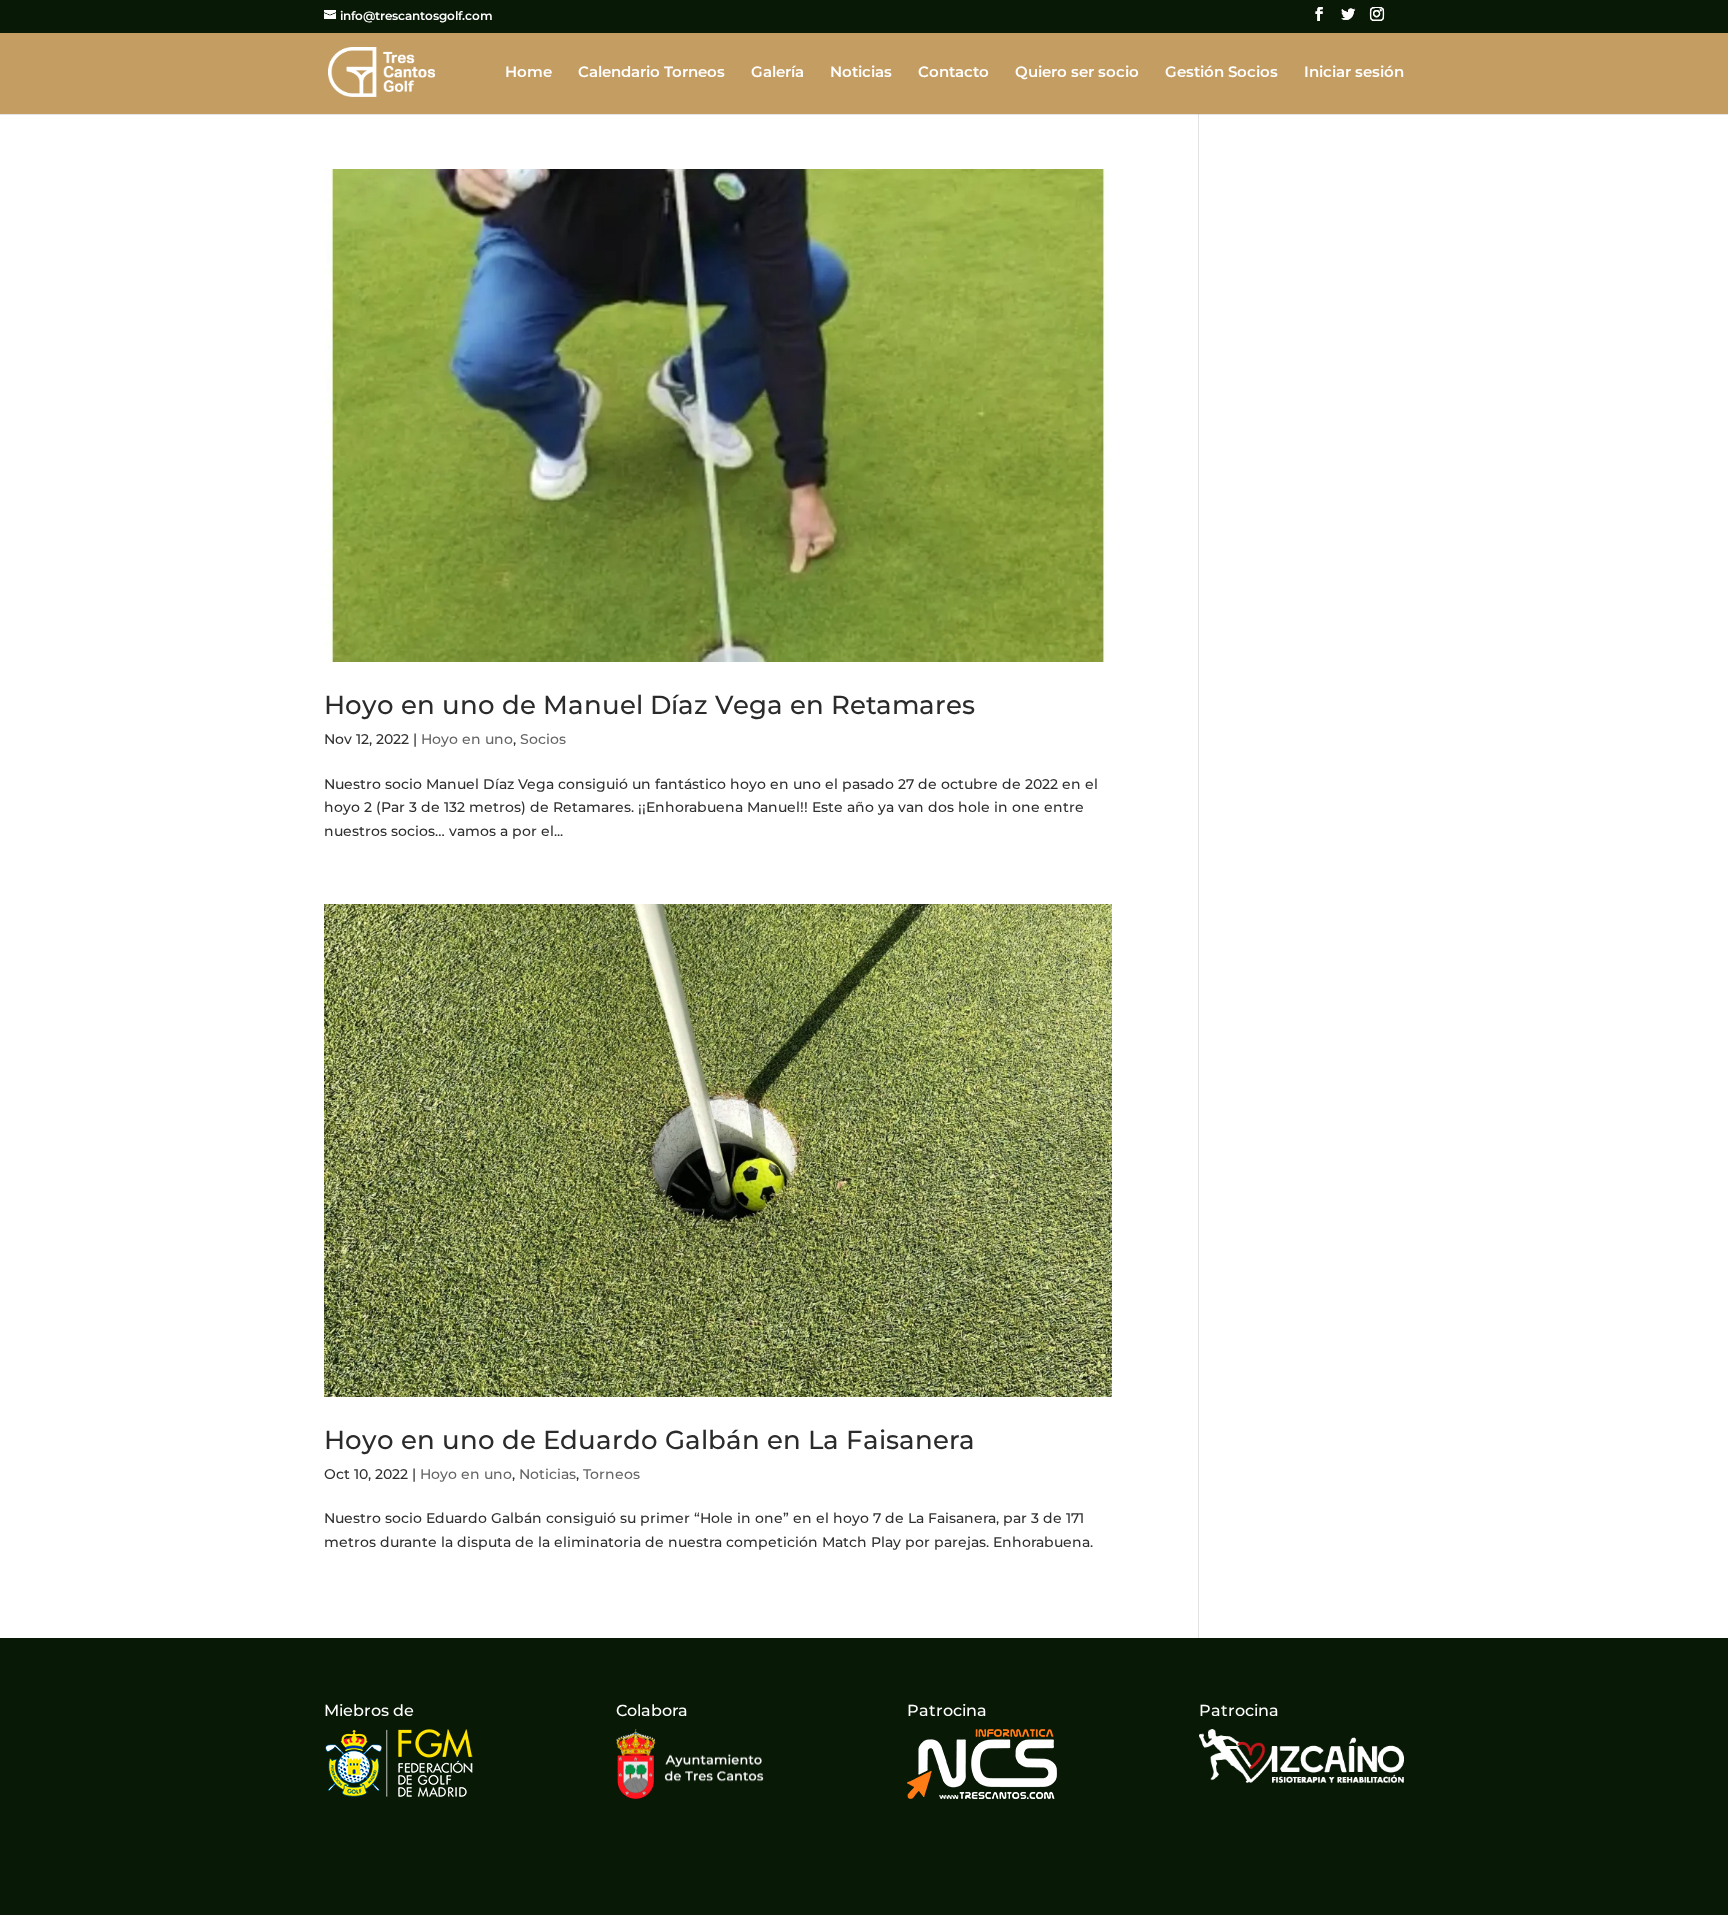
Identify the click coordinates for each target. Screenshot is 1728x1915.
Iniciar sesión (1354, 73)
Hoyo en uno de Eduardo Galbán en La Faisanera (649, 1440)
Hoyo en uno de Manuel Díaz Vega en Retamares (649, 705)
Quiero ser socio (1077, 73)
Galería (777, 73)
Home (528, 73)
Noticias (861, 73)
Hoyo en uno (467, 739)
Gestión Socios (1221, 73)
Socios (543, 739)
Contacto (953, 73)
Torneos (611, 1474)
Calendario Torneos (651, 73)
